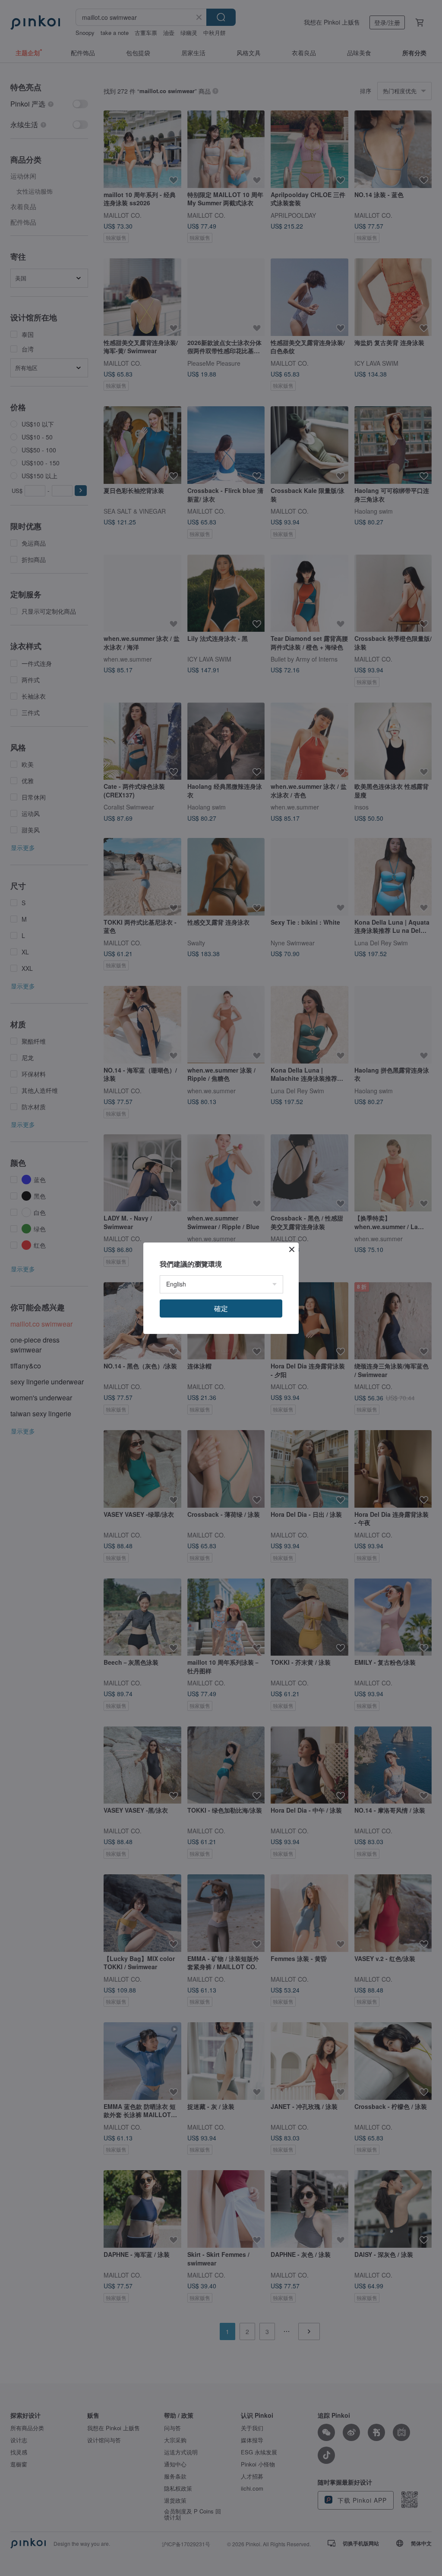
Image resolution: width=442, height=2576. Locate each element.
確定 (221, 1308)
